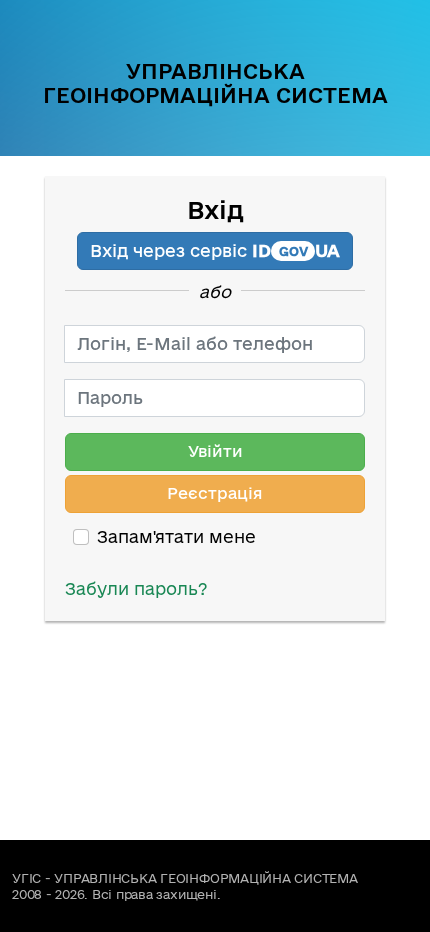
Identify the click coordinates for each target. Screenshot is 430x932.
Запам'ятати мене (176, 536)
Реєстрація (215, 493)
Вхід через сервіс (215, 250)
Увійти (215, 451)
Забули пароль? (136, 588)
